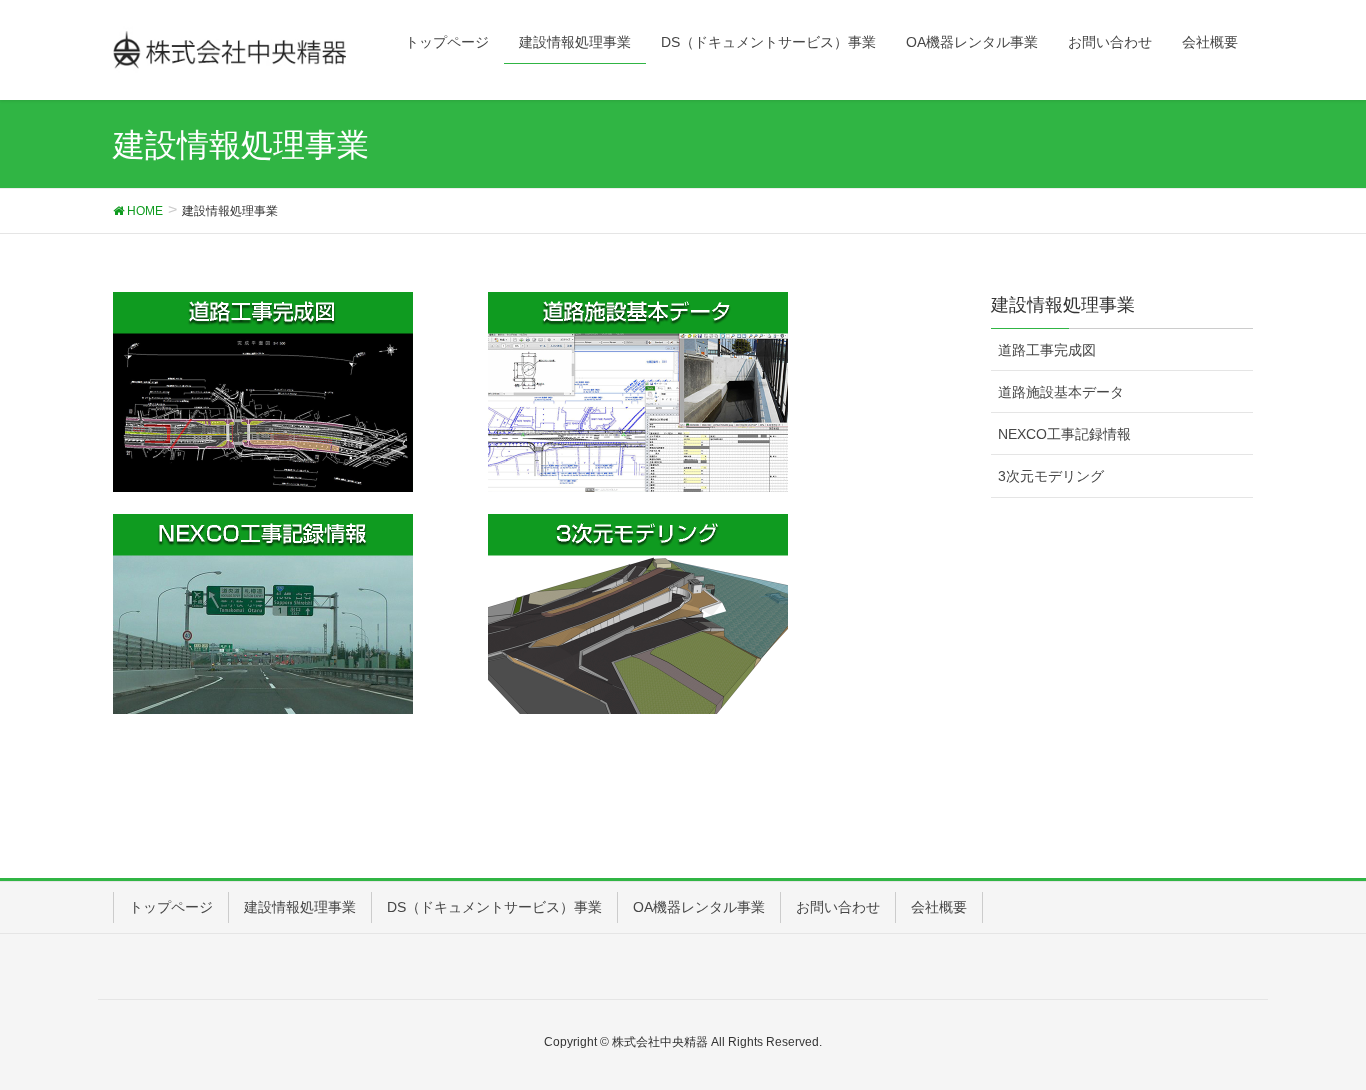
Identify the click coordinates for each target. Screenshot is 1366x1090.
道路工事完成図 (1047, 350)
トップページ (171, 907)
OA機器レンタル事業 (699, 907)
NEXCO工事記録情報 (1064, 434)
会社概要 (939, 907)
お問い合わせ (838, 907)
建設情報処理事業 (300, 907)
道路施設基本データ (1061, 392)
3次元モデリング (1051, 476)
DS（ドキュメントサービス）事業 (494, 907)
